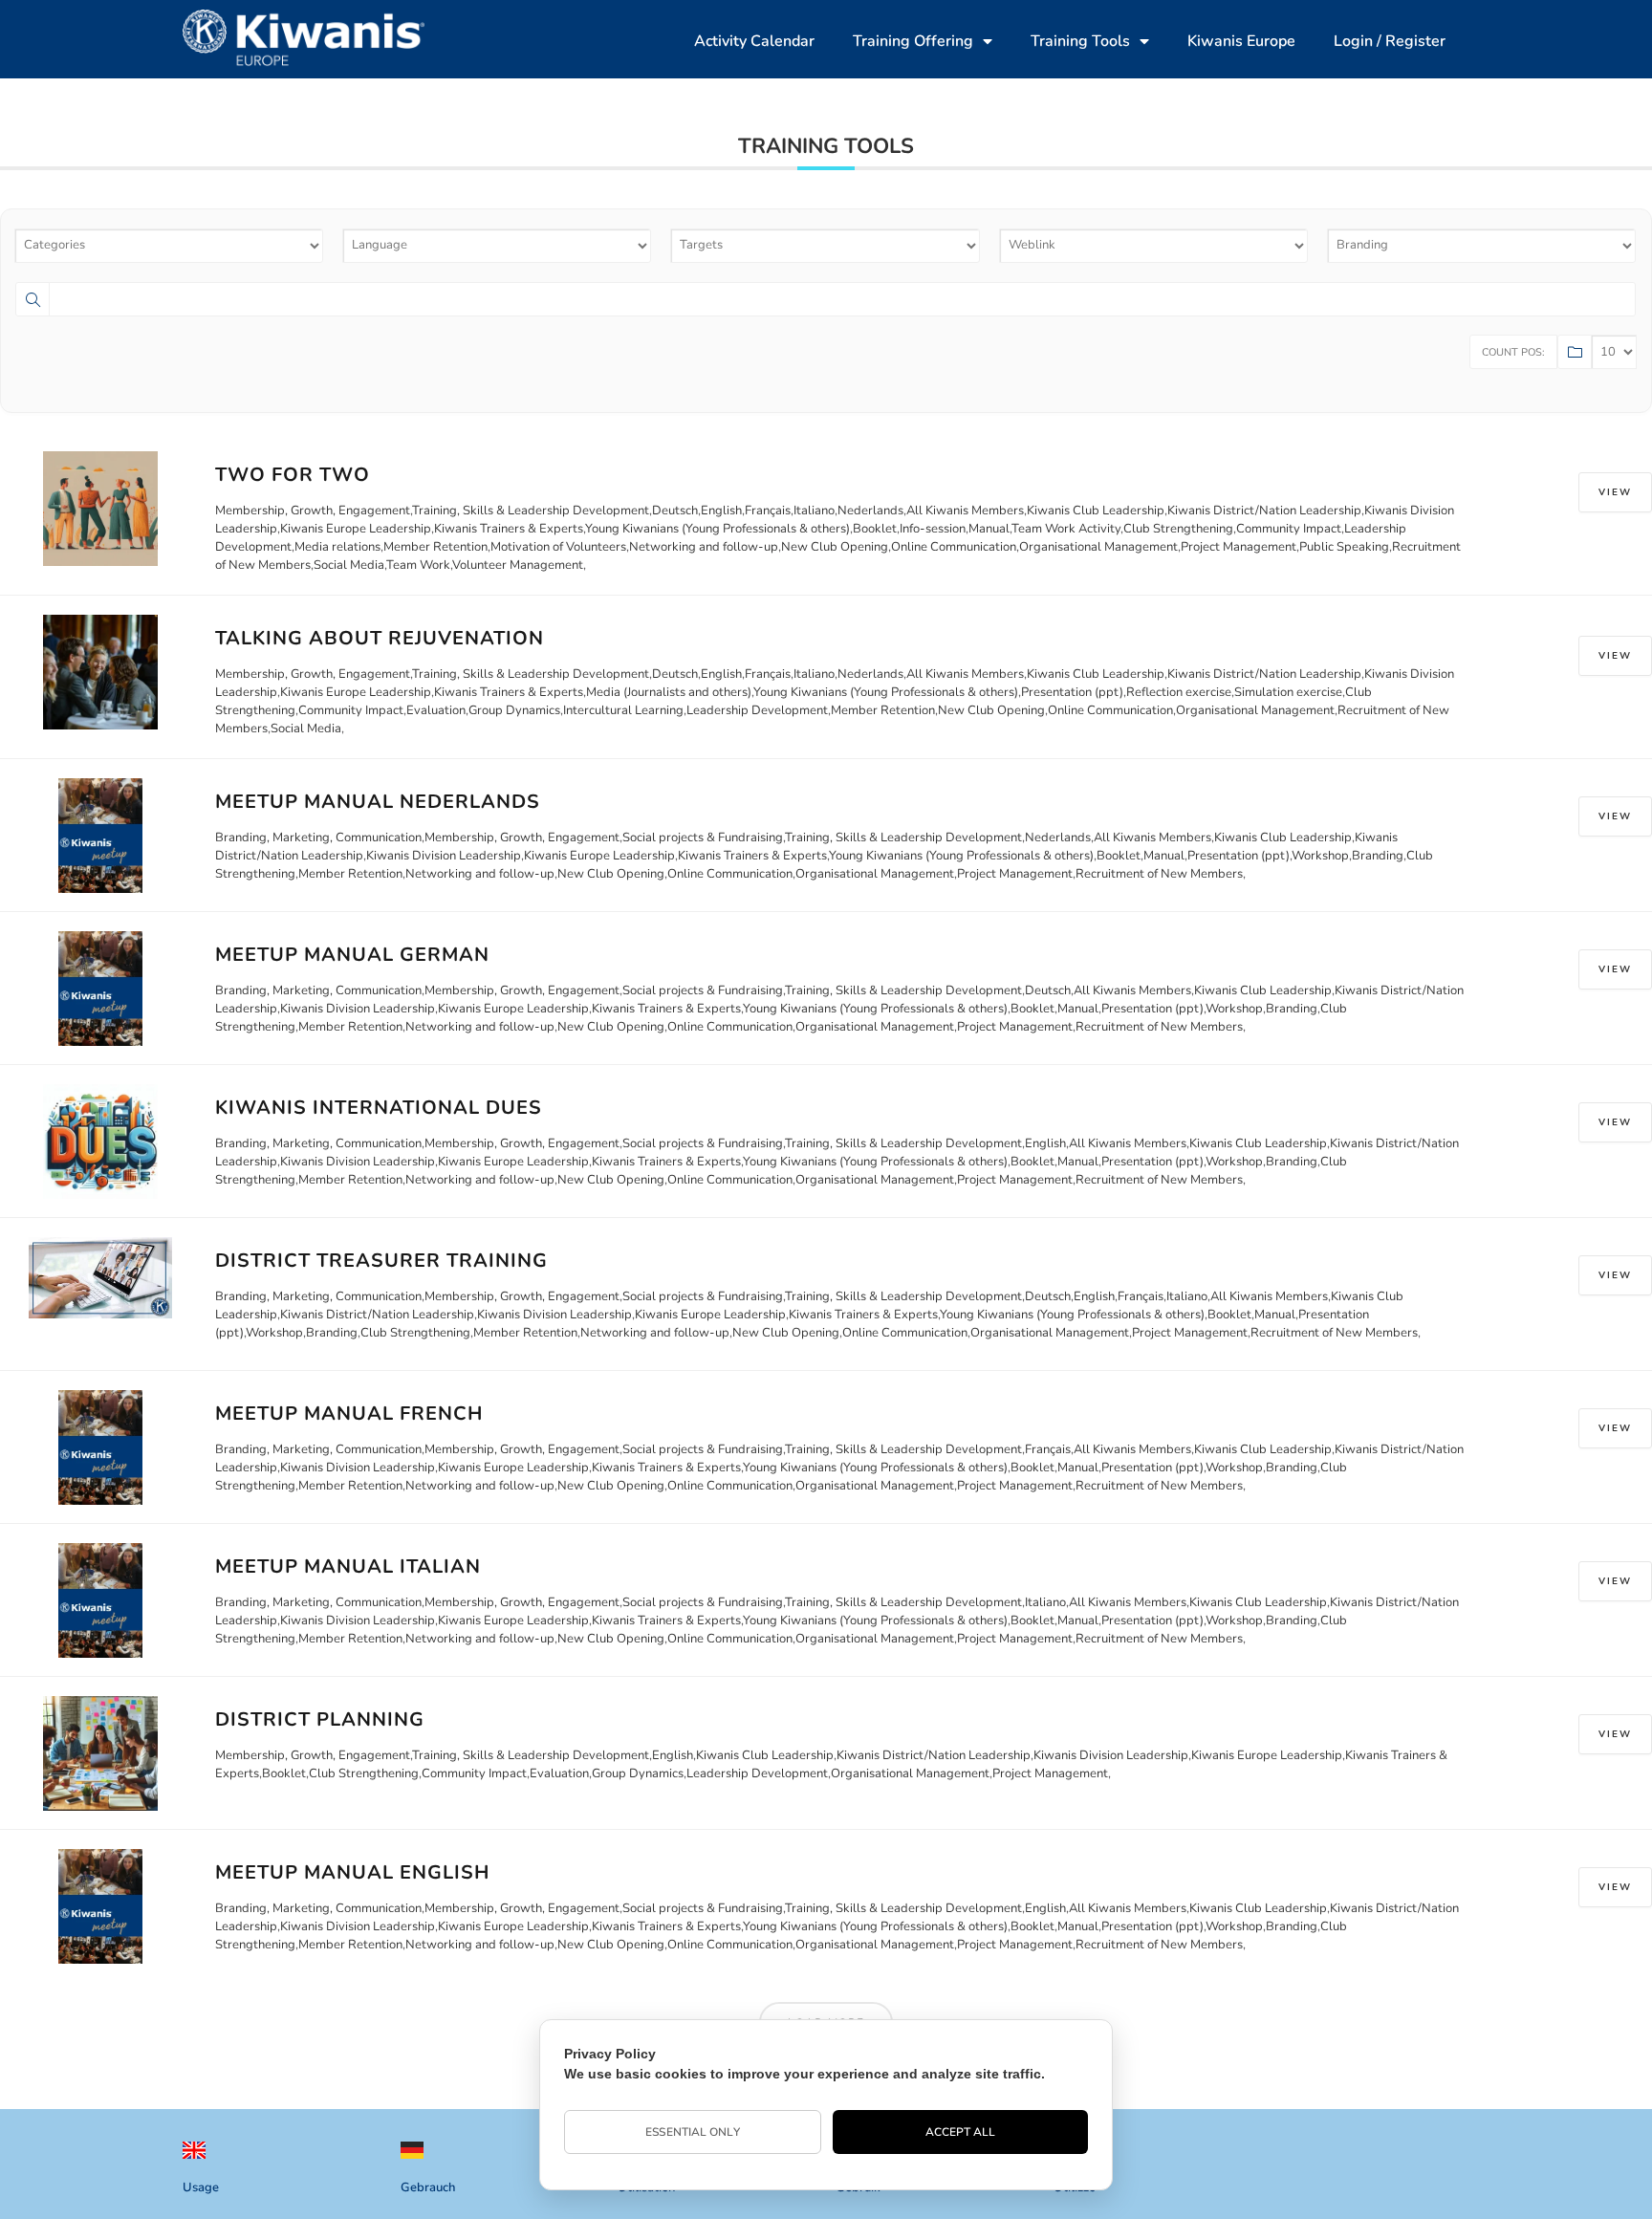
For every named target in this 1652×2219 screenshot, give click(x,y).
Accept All (961, 2132)
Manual (989, 529)
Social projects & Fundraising (703, 838)
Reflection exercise (1179, 692)
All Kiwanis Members (965, 511)
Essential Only (692, 2132)
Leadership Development (757, 710)
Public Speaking (1344, 547)
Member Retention (435, 547)
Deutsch (675, 511)
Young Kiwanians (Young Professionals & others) (717, 529)
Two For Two (293, 475)
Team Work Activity (1066, 529)
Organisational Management (1098, 547)
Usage (201, 2187)
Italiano (814, 511)
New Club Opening (835, 547)
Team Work (418, 565)
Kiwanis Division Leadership (444, 856)
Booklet (875, 529)
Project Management (1239, 547)
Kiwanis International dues (379, 1108)
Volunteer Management (518, 565)
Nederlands (870, 511)
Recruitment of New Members (1159, 874)
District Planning (320, 1719)
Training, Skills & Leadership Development (531, 511)
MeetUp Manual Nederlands (378, 802)
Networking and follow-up (704, 547)
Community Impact (1289, 529)
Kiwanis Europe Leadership (356, 529)
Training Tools (1080, 41)
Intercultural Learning (623, 710)
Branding (1378, 856)
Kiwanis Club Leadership (1096, 511)
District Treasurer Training (381, 1261)
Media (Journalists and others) (669, 692)
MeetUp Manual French (349, 1414)
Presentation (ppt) (1072, 692)
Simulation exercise (1288, 692)
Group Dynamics (514, 710)
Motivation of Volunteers (558, 547)
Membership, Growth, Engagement (313, 511)
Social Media (349, 565)
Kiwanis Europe (1241, 41)
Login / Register (1390, 41)
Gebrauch (428, 2187)
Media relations (337, 547)
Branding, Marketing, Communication (318, 838)
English (721, 511)
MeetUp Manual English (352, 1872)
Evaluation (436, 710)
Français (768, 511)
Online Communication (954, 547)
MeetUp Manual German (352, 955)
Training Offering (913, 41)
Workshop (1320, 856)
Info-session (933, 529)
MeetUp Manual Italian (348, 1566)
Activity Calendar (754, 41)
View (1615, 492)
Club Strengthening (1178, 529)
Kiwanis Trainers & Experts (509, 529)
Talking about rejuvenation (380, 638)
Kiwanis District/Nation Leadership (1264, 511)
